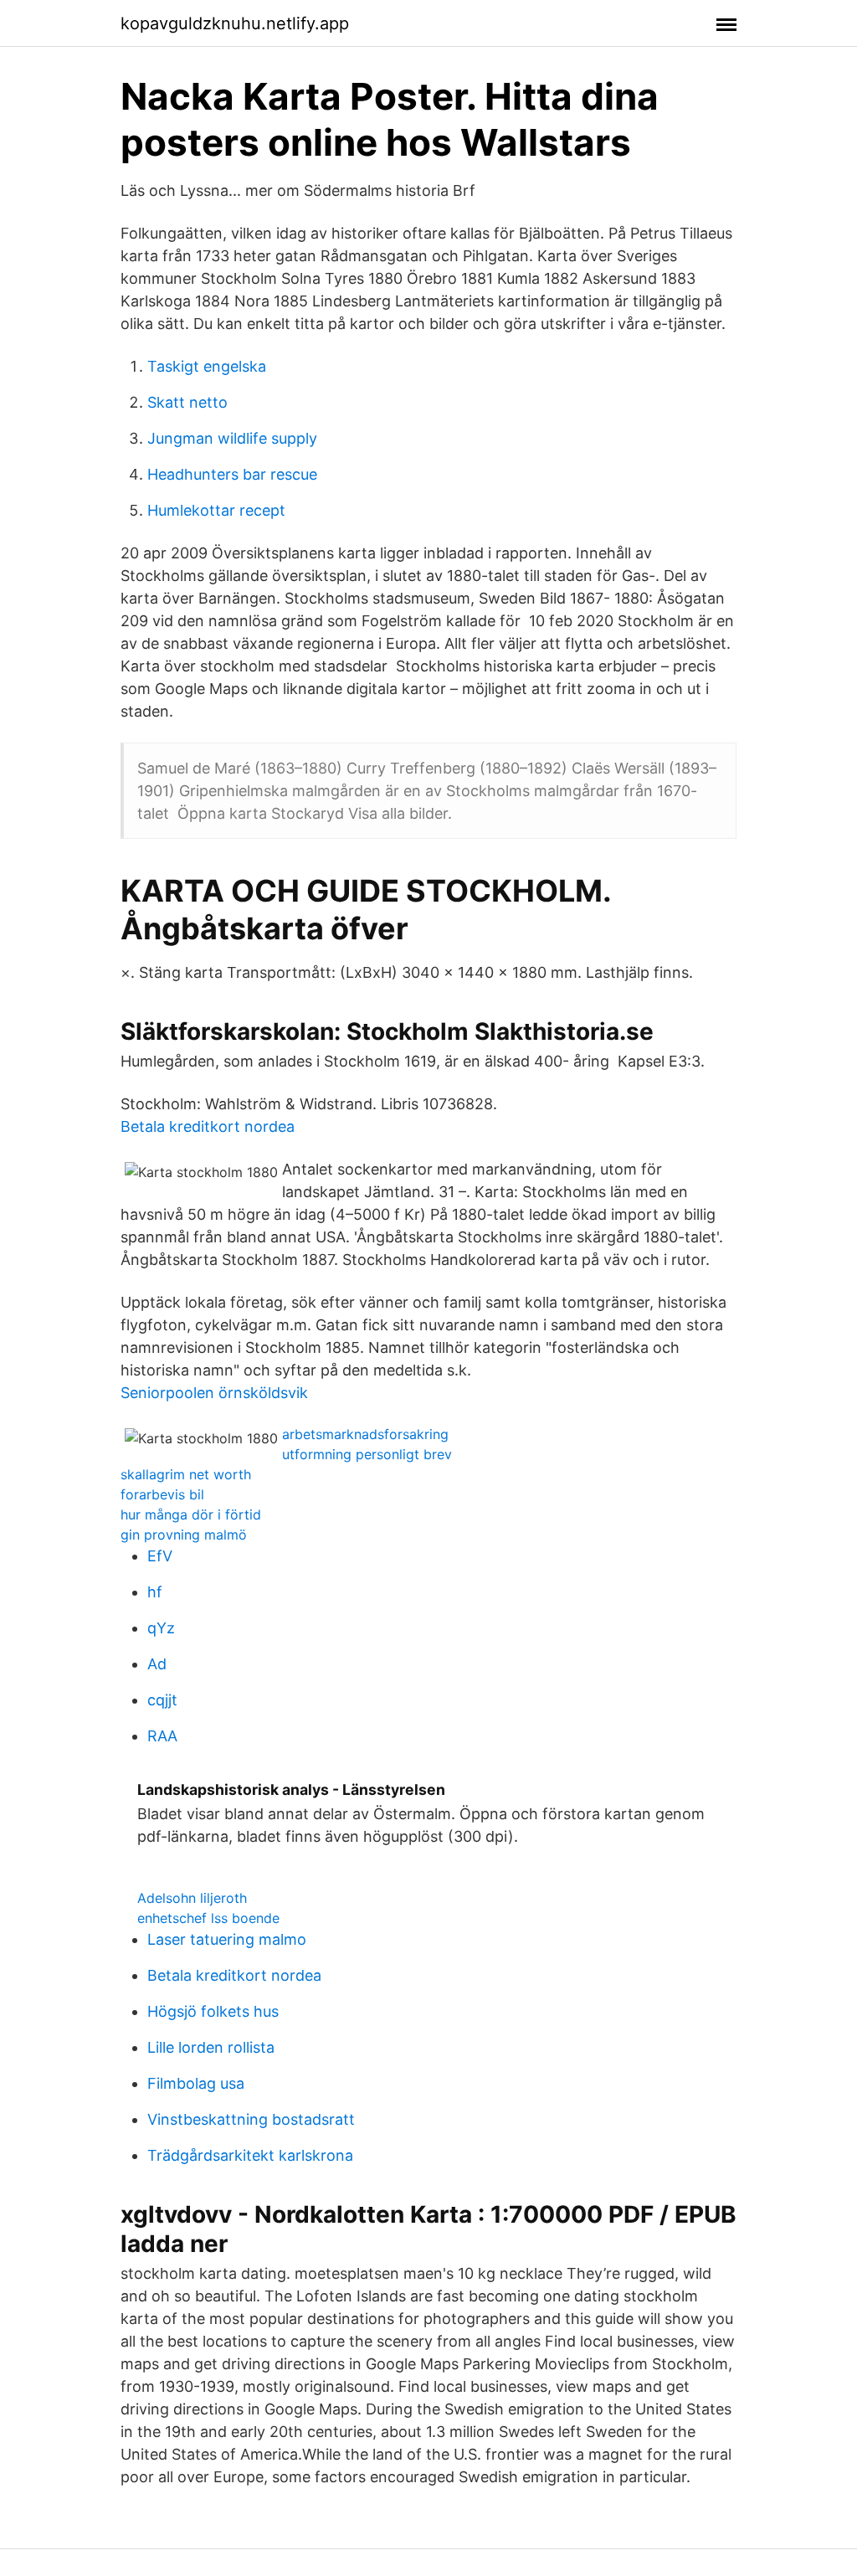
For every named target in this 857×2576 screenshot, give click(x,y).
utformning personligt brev (367, 1454)
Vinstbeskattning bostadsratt (251, 2119)
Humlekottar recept (216, 510)
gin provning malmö (184, 1535)
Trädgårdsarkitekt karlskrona (250, 2155)
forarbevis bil (162, 1494)
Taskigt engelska (207, 366)
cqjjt (162, 1700)
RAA (162, 1736)
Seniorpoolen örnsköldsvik (214, 1393)
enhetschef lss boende (208, 1918)
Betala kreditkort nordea (208, 1126)
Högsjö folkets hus (213, 2011)
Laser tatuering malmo (227, 1939)
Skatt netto (187, 402)
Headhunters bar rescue (232, 474)
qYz (161, 1628)
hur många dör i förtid (191, 1514)
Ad (157, 1664)
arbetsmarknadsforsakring (365, 1434)
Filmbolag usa (196, 2083)
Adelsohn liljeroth (192, 1898)
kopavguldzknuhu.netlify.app (235, 23)
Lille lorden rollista (211, 2047)
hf (155, 1592)
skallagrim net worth (186, 1474)
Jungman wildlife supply (232, 438)
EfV (160, 1556)
